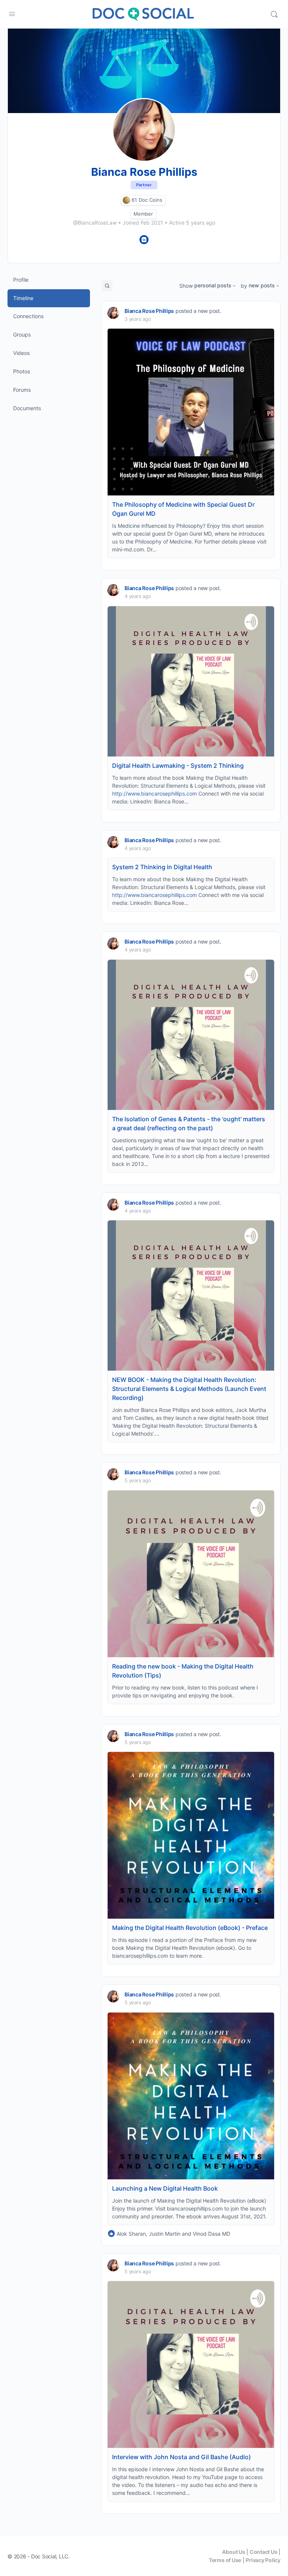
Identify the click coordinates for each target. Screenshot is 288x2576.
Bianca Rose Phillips (149, 311)
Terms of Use (225, 2560)
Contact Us (264, 2552)
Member (143, 214)
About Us (233, 2552)
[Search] (274, 14)
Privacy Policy (263, 2560)
